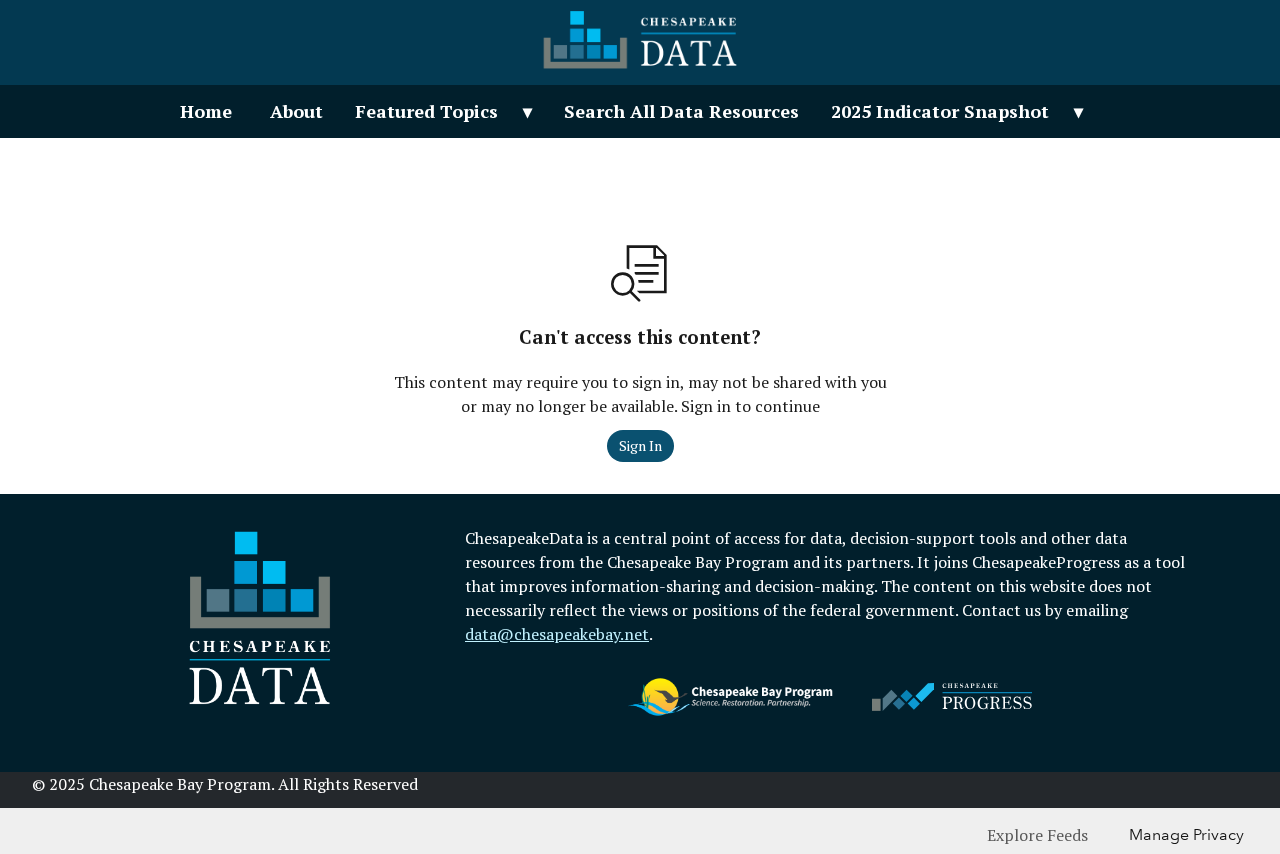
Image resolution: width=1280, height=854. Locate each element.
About (296, 111)
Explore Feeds (1037, 835)
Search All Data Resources (681, 111)
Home (206, 111)
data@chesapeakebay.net (557, 634)
